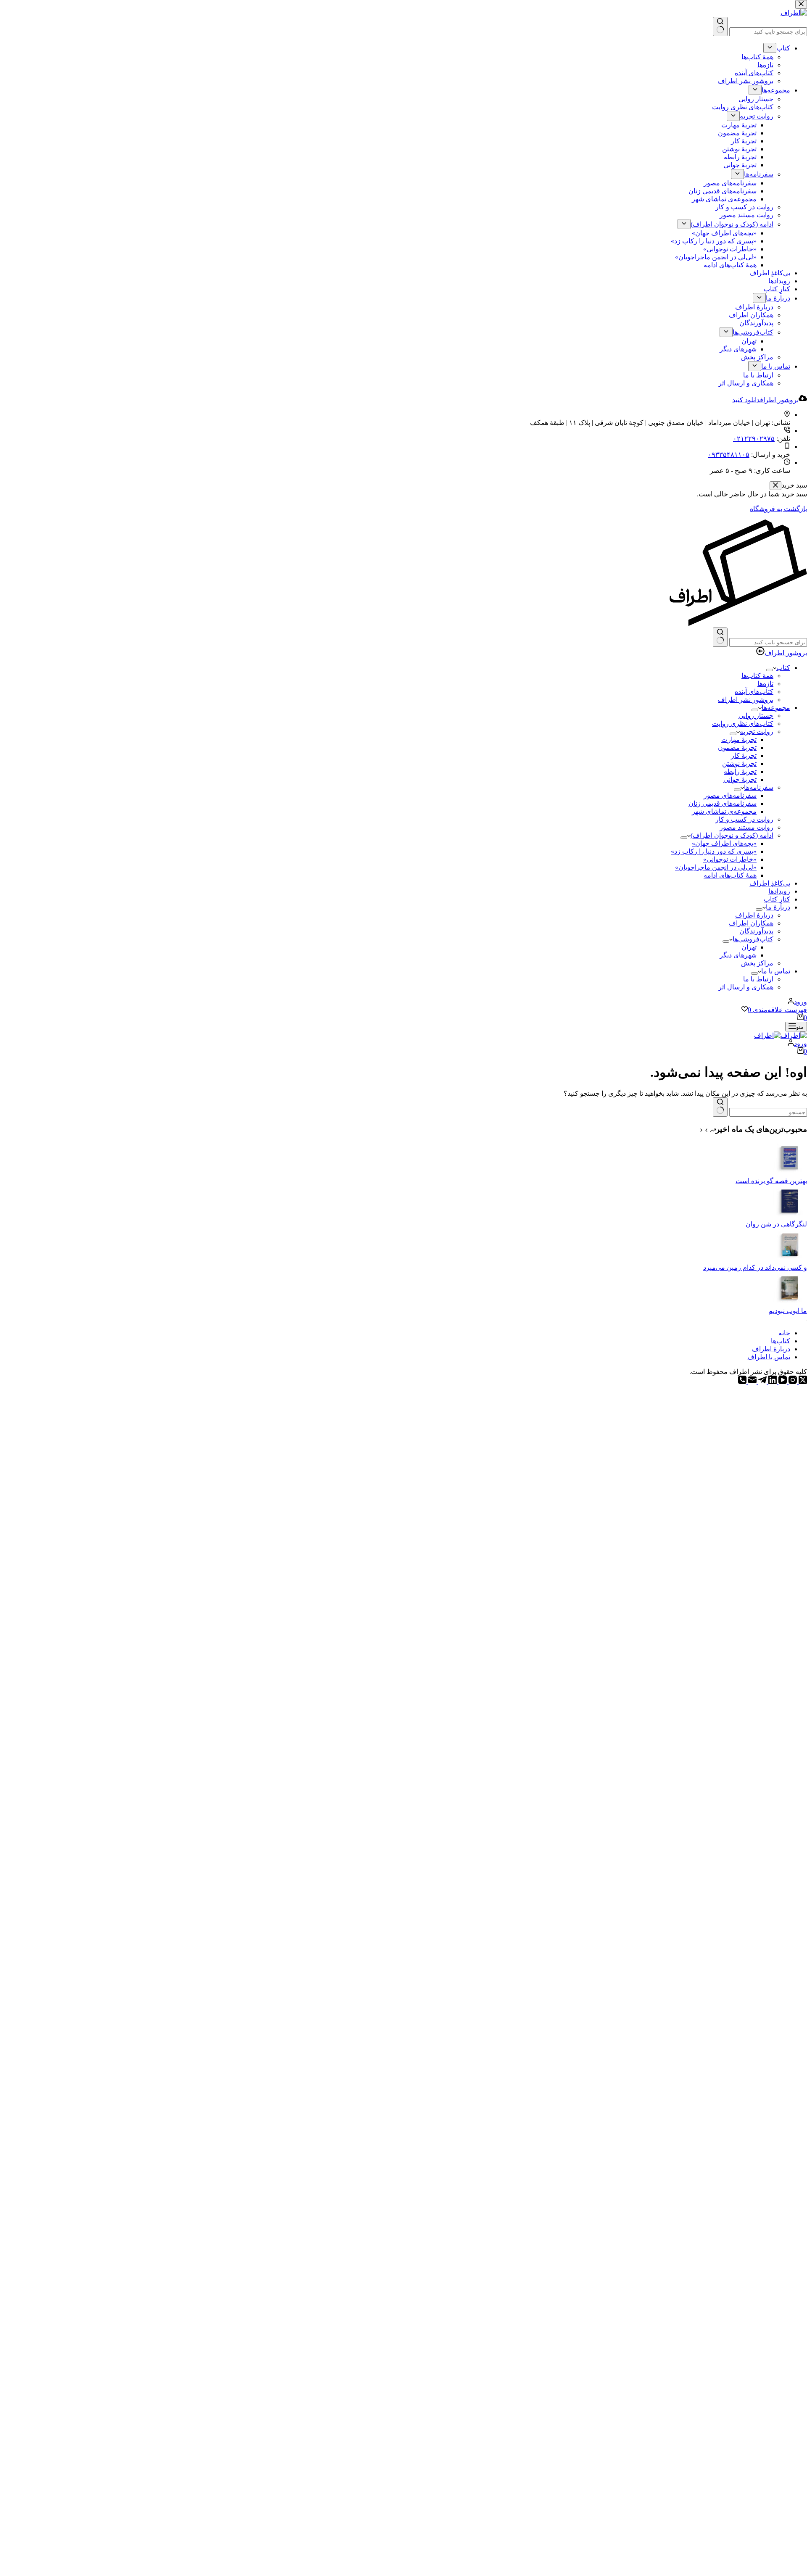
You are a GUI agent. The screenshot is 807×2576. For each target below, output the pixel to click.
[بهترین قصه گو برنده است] (790, 1173)
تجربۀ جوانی (740, 779)
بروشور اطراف (786, 653)
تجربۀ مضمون (737, 747)
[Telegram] (762, 1382)
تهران (749, 947)
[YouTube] (782, 1382)
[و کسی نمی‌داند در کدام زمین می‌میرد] (790, 1259)
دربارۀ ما (778, 907)
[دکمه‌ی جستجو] (720, 637)
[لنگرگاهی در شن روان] (790, 1216)
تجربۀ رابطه (740, 771)
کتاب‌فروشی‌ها (753, 939)
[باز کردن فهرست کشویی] (770, 670)
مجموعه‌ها (776, 708)
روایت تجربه (757, 732)
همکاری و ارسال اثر (746, 987)
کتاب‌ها (781, 1341)
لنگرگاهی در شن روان (776, 1224)
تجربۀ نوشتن (739, 763)
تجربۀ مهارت (739, 740)
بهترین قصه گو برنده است (771, 1181)
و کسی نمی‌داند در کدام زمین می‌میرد (755, 1267)
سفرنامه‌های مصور (730, 795)
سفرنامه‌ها (759, 787)
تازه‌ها (765, 684)
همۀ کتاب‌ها (757, 676)
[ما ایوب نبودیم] (790, 1303)
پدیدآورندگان (756, 931)
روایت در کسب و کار (744, 819)
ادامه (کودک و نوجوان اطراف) (732, 835)
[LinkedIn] (772, 1382)
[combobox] (768, 642)
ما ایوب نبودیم (788, 1311)
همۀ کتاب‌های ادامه (730, 875)
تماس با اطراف (769, 1357)
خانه (784, 1333)
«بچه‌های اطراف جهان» (724, 843)
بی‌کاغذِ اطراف (770, 883)
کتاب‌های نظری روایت (743, 724)
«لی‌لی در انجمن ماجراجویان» (716, 867)
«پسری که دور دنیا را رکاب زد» (714, 851)
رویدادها (779, 891)
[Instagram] (792, 1382)
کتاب (783, 668)
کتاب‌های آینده (754, 692)
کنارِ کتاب (777, 899)
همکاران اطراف (751, 923)
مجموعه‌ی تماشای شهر (724, 811)
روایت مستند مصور (746, 827)
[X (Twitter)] (802, 1382)
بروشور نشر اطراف (746, 700)
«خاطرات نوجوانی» (730, 859)
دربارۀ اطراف (754, 915)
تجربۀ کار (744, 755)
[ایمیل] (752, 1382)
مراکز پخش (757, 963)
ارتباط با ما (758, 979)
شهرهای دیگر (738, 955)
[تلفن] (742, 1382)
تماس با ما (776, 971)
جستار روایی (756, 716)
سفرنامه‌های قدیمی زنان (723, 803)
